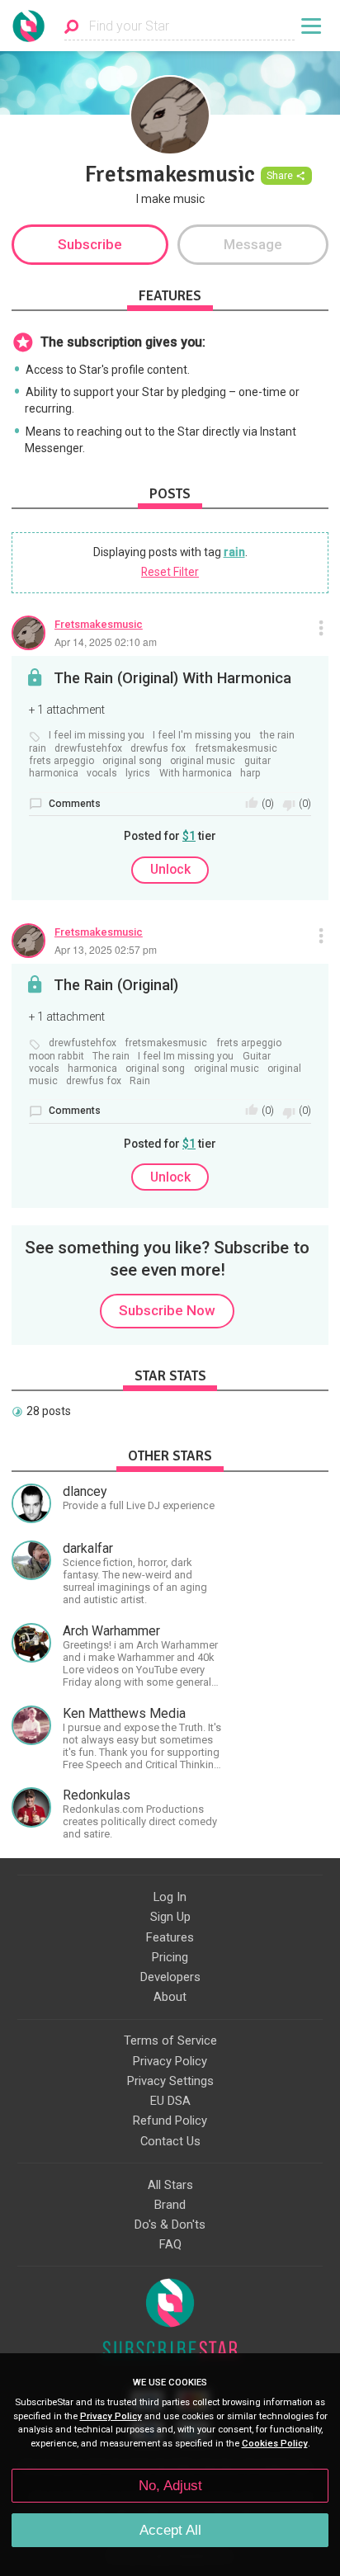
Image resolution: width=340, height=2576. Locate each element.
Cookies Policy (275, 2444)
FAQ (170, 2244)
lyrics (138, 774)
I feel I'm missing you (202, 736)
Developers (170, 1977)
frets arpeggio (61, 761)
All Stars (170, 2185)
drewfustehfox (88, 749)
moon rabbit (57, 1057)
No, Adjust (170, 2486)
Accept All (170, 2530)
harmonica (54, 774)
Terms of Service (170, 2041)
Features (170, 1937)
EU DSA (170, 2101)
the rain (277, 736)
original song (132, 761)
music (43, 1081)
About (170, 1997)
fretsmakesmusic (236, 749)
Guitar (257, 1057)
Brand (170, 2205)
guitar (257, 761)
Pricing (170, 1957)
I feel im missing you (97, 736)
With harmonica (196, 774)
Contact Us (170, 2141)
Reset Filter (170, 572)
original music (203, 761)
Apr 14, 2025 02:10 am (106, 642)
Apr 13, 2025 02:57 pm (106, 949)
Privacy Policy (170, 2061)
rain (234, 552)
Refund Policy (170, 2121)
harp (250, 774)
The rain (111, 1057)
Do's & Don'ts (170, 2225)
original (284, 1069)
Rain (140, 1081)
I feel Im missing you (186, 1057)
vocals (102, 774)
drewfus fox (158, 749)
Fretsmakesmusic (99, 624)
